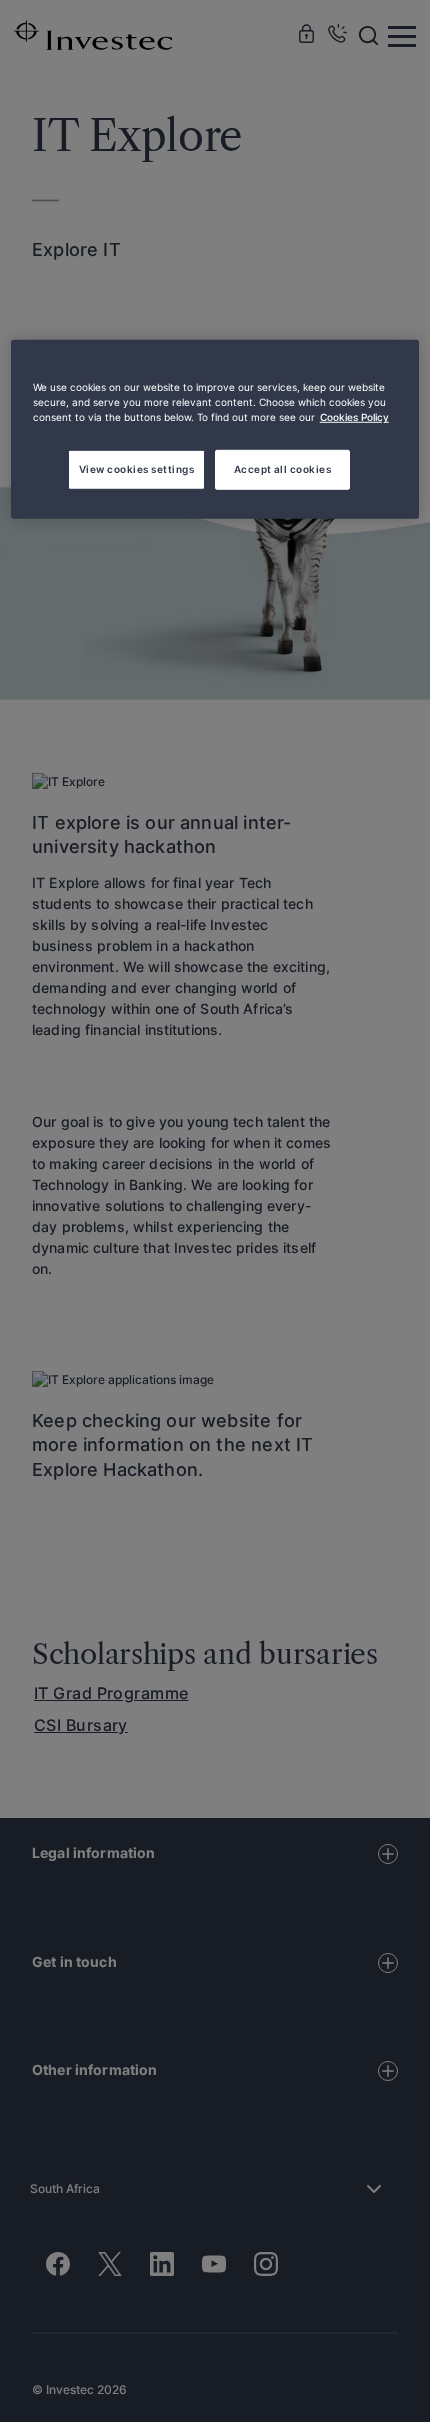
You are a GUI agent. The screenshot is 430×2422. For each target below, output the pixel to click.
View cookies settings (136, 469)
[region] (215, 429)
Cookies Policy (354, 417)
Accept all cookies (283, 469)
